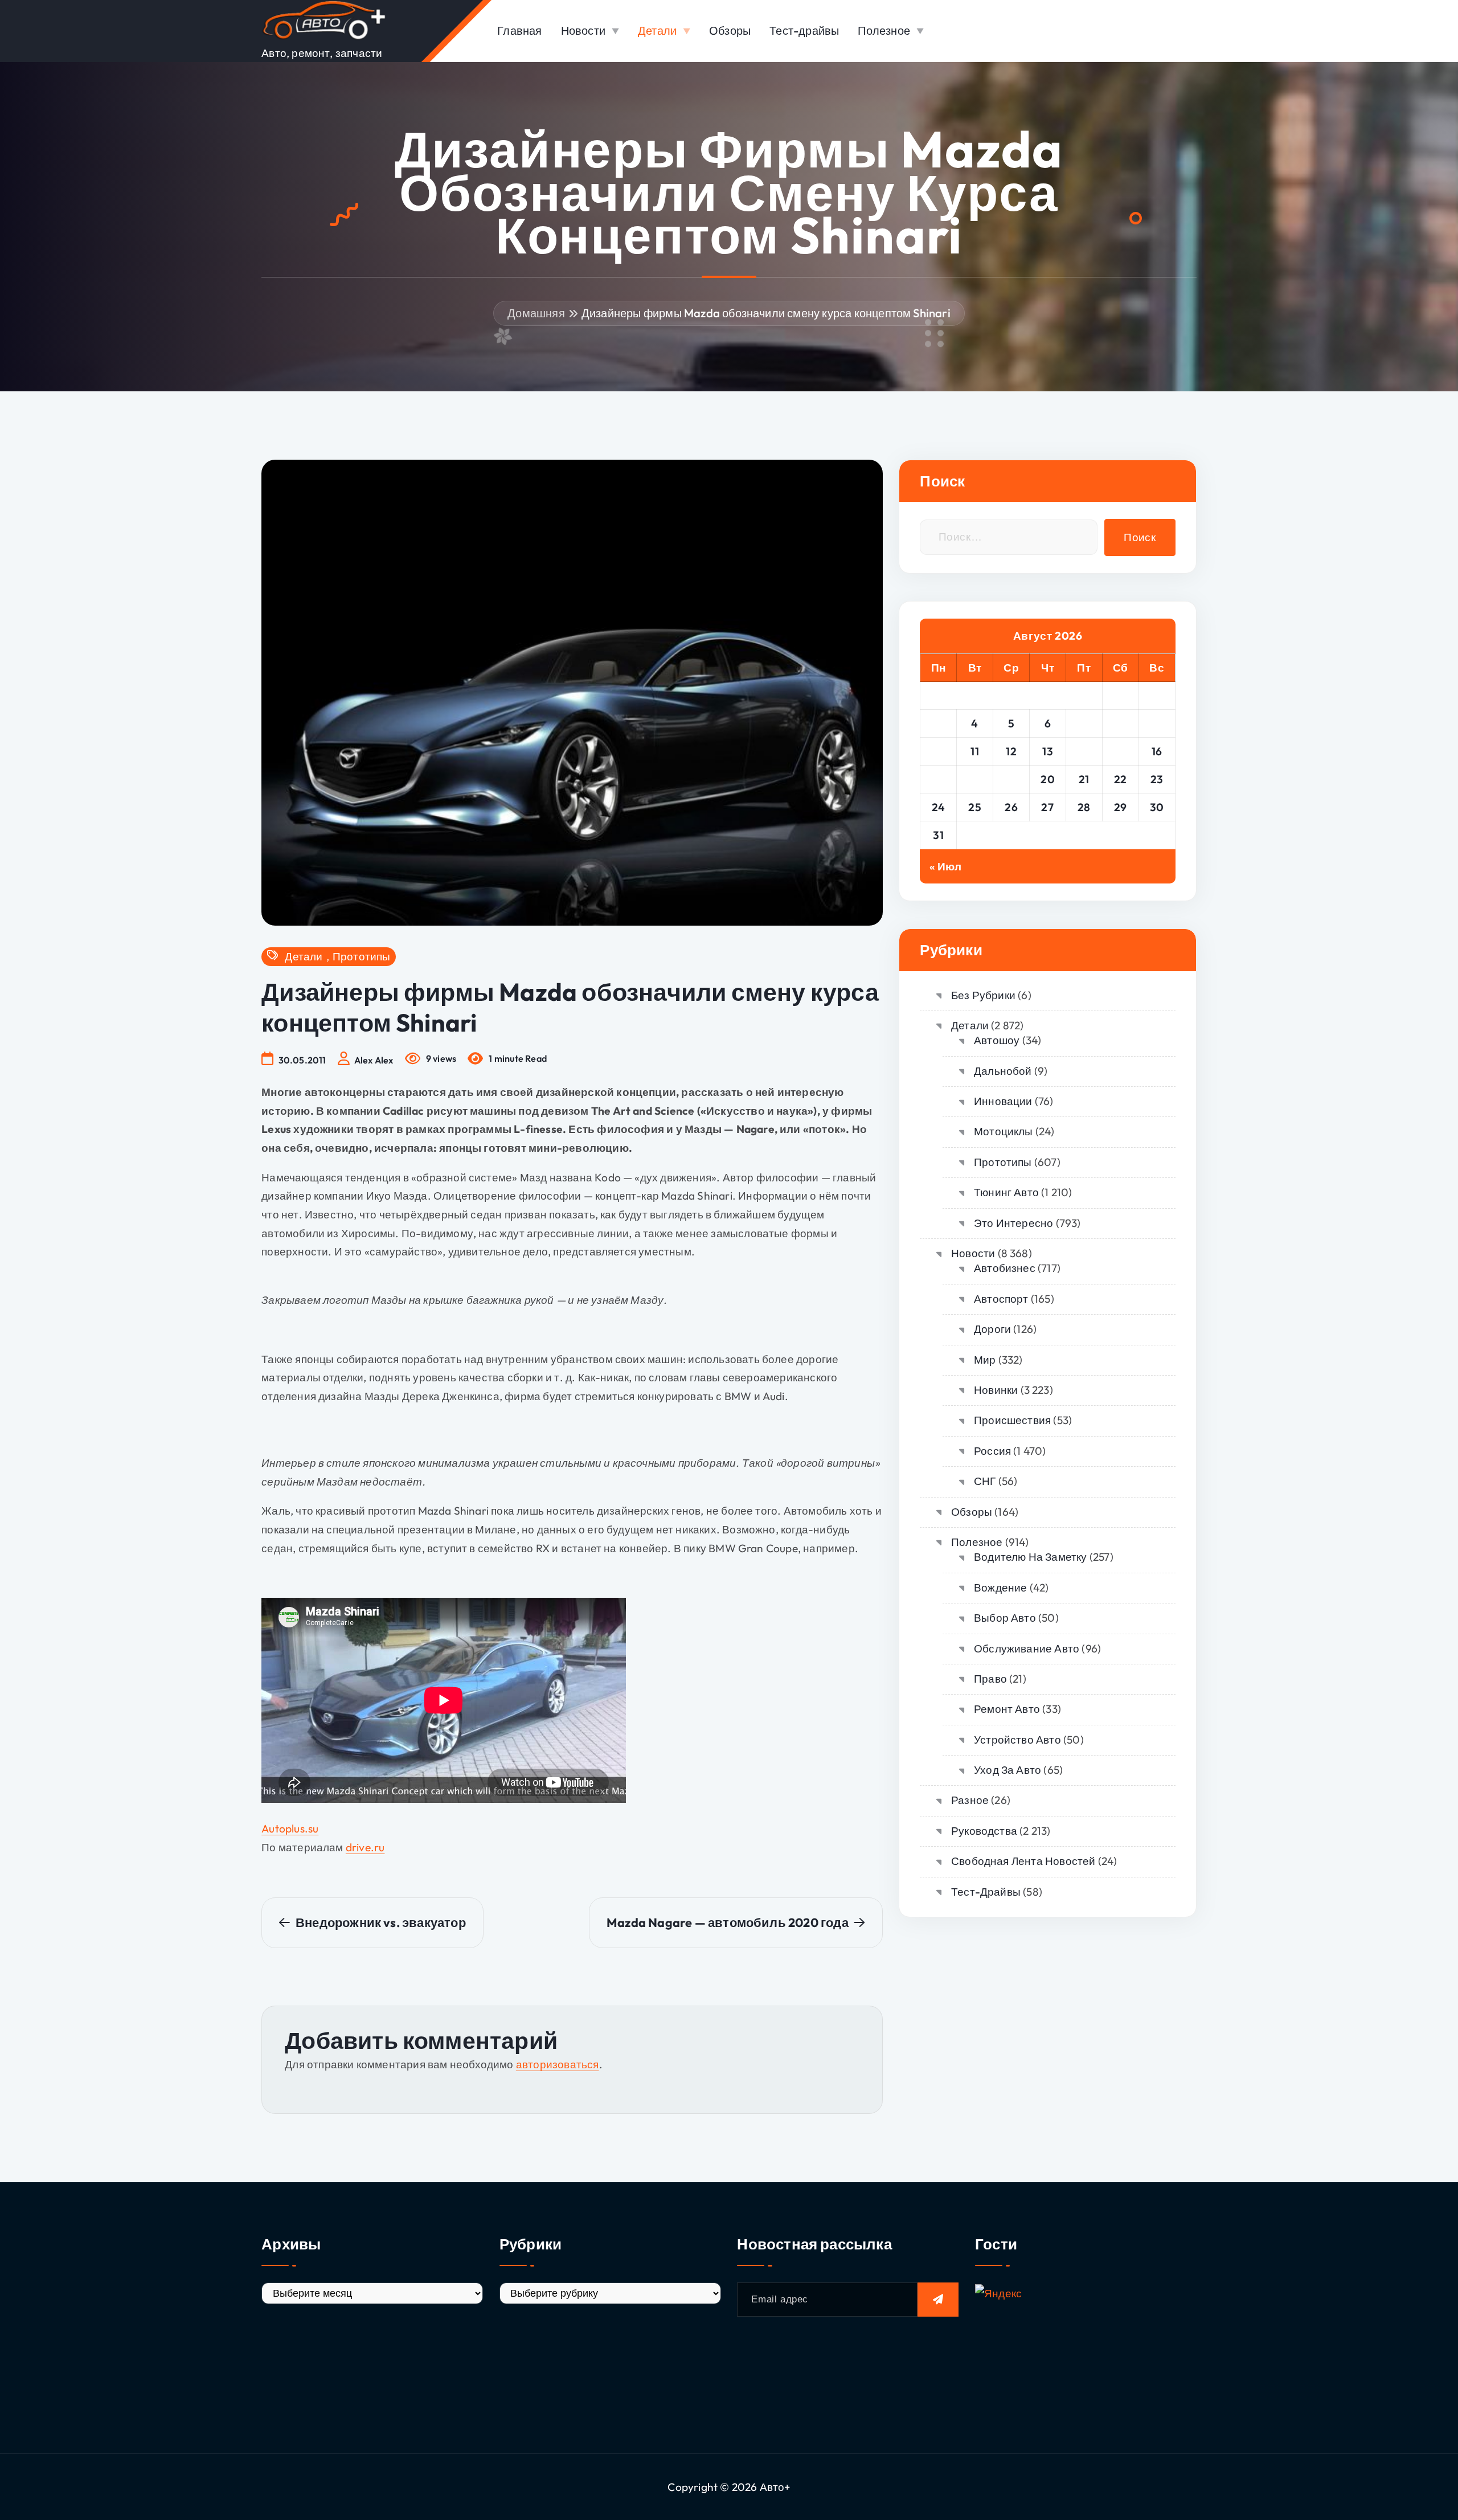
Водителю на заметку (1030, 1557)
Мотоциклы (1003, 1131)
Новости (583, 30)
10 (938, 751)
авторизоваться (558, 2064)
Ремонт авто (1007, 1709)
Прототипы (362, 957)
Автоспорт (1001, 1299)
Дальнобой (1003, 1071)
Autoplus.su (290, 1828)
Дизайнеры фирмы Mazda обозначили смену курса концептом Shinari (766, 313)
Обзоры (730, 30)
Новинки (996, 1390)
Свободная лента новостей (1023, 1861)
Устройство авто (1017, 1740)
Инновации (1003, 1101)
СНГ (985, 1481)
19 (1011, 779)
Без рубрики (983, 995)
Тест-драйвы (804, 30)
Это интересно (1013, 1223)
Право (990, 1679)
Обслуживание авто (1027, 1648)
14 (1084, 751)
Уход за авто (1008, 1770)
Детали (657, 30)
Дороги (992, 1329)
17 (939, 779)
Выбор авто (1005, 1618)
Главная (519, 30)
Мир (985, 1360)
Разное (970, 1800)
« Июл (945, 866)
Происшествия (1012, 1420)
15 (1121, 751)
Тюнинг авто (1006, 1192)
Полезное (884, 30)
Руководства (984, 1831)
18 (975, 779)
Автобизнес (1005, 1268)
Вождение (1000, 1588)
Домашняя (536, 313)
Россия (992, 1451)
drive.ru (365, 1847)
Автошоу (997, 1040)
